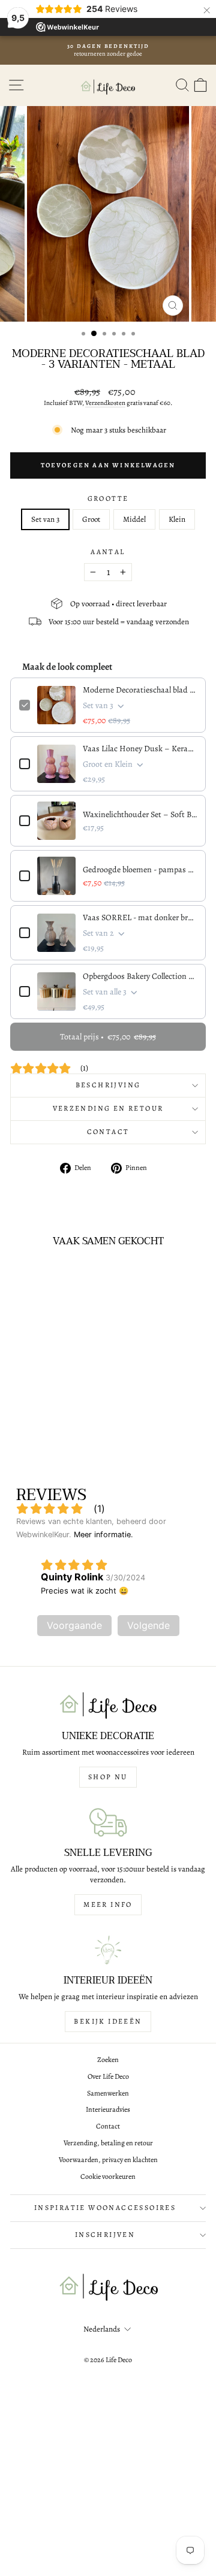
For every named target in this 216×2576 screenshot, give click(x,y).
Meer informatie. (103, 1535)
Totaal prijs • (108, 1037)
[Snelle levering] (108, 1822)
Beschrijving (108, 1085)
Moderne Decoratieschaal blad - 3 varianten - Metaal (140, 690)
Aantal (108, 552)
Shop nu (108, 1777)
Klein (177, 519)
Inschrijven (105, 2235)
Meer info (108, 1904)
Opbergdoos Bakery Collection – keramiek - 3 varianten (140, 976)
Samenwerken (108, 2093)
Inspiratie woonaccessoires (105, 2208)
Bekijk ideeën (108, 2021)
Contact (108, 1132)
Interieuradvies (108, 2109)
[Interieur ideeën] (108, 1950)
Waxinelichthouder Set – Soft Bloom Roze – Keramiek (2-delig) (140, 814)
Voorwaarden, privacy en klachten (108, 2160)
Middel (134, 519)
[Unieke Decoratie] (108, 1706)
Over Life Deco (108, 2076)
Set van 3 (45, 519)
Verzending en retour (108, 1108)
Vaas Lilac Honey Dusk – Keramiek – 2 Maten (140, 749)
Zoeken (108, 2060)
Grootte (108, 498)
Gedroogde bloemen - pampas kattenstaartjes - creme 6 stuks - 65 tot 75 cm (140, 870)
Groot (91, 519)
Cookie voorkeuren (108, 2176)
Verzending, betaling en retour (108, 2143)
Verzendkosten (105, 403)
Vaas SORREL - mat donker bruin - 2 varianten (140, 917)
